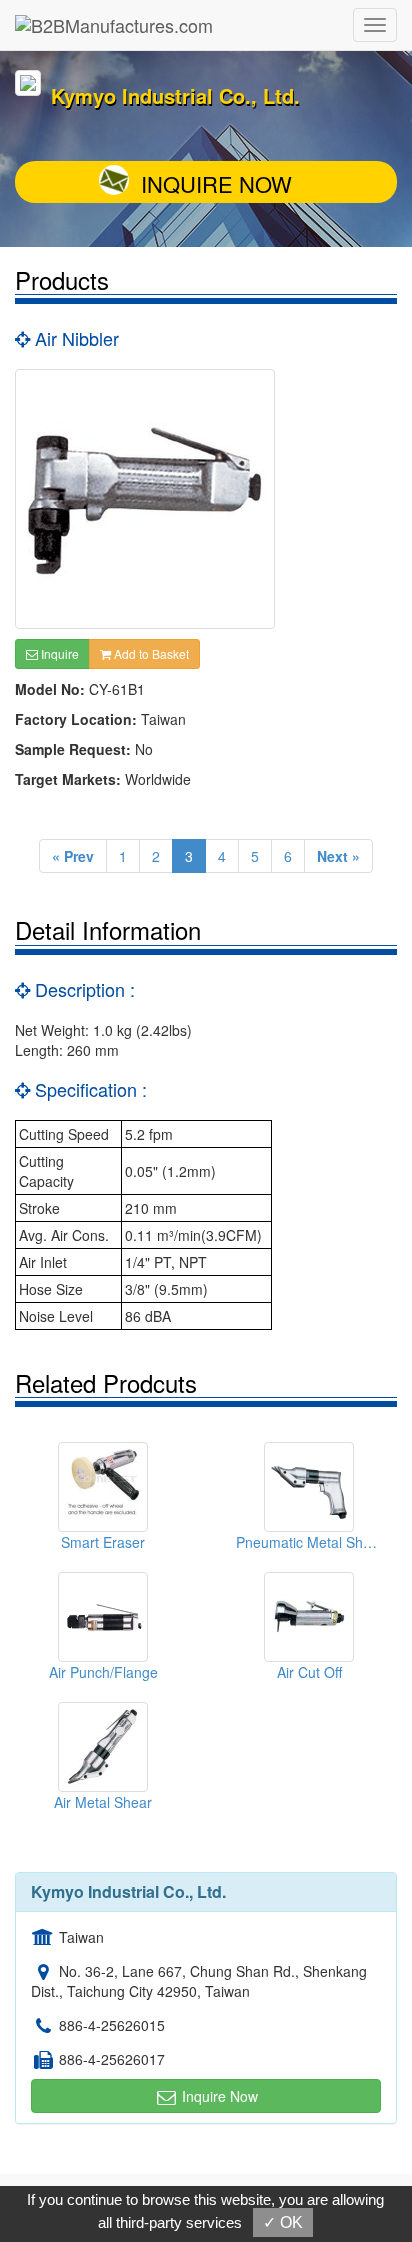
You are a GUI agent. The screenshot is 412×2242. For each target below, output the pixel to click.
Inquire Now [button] (218, 2096)
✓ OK (283, 2222)
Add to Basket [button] (150, 653)
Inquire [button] (58, 653)
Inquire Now (216, 183)
